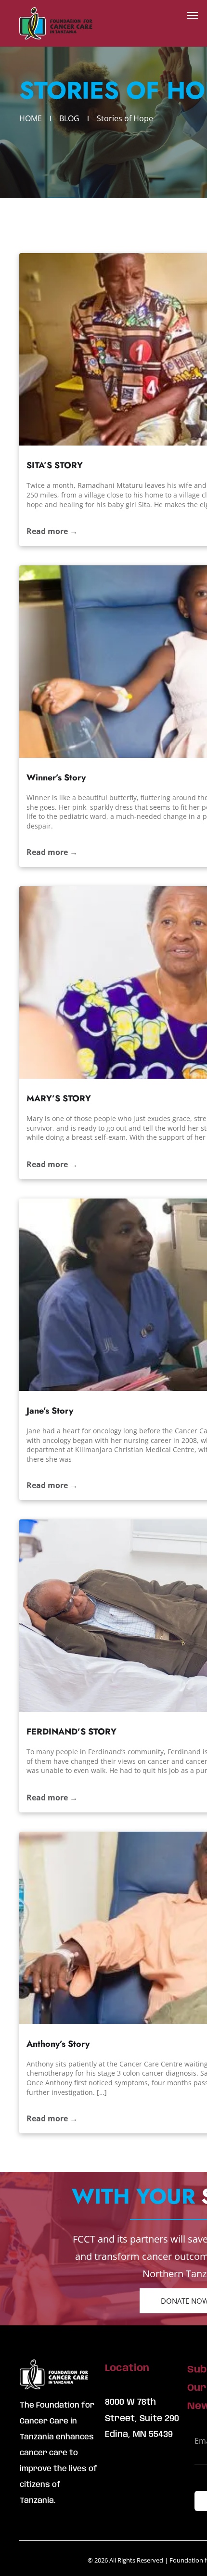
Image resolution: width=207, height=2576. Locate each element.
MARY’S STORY (59, 1098)
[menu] (193, 15)
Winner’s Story (56, 778)
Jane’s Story (50, 1411)
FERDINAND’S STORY (71, 1732)
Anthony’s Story (58, 2044)
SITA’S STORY (55, 465)
